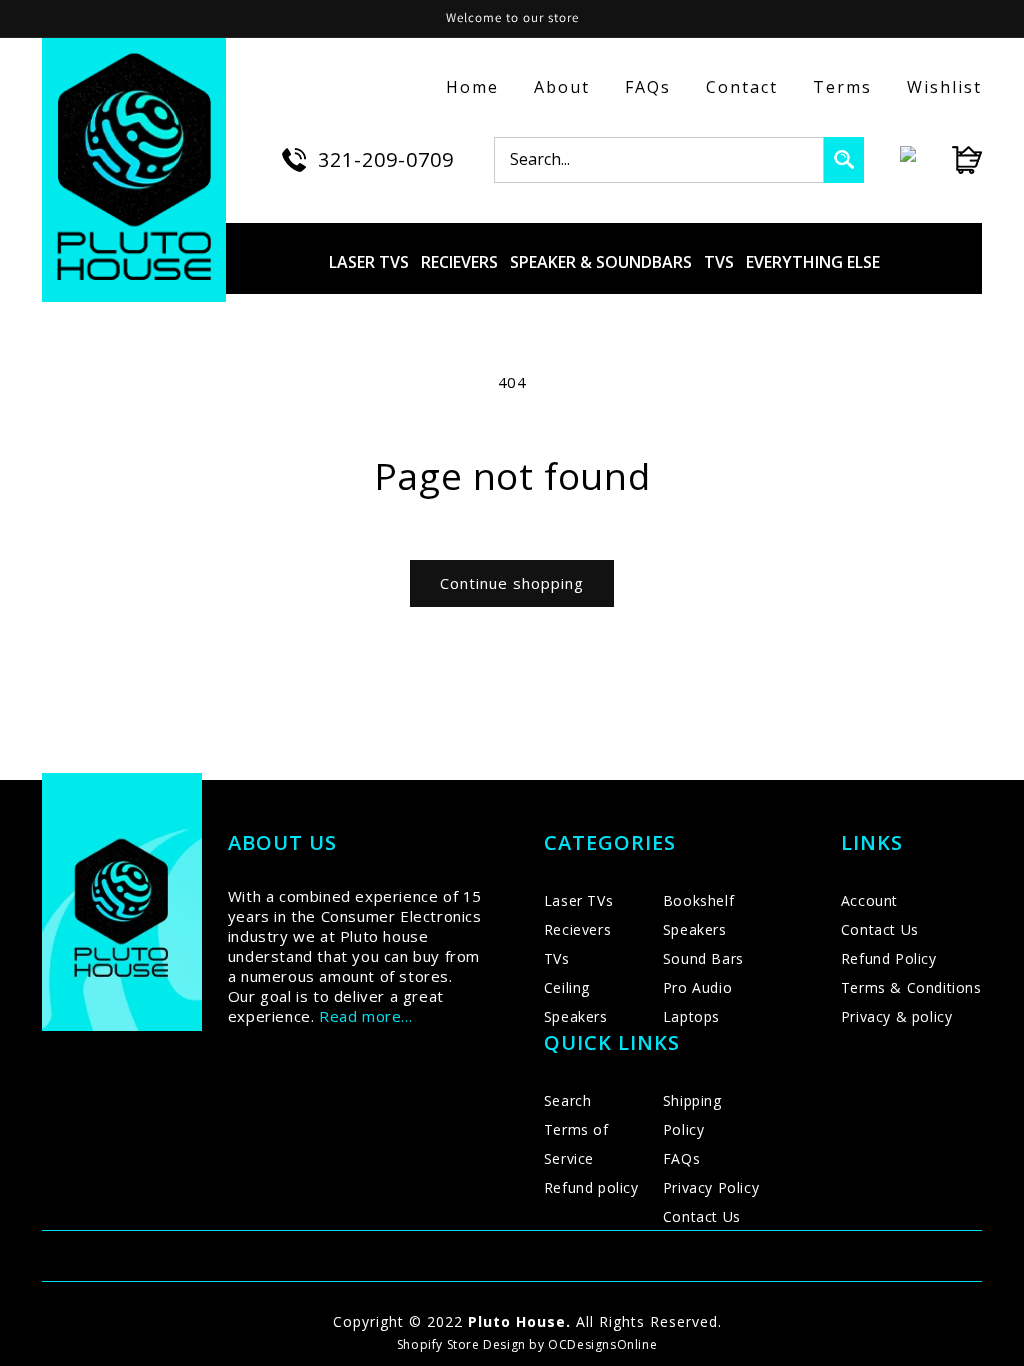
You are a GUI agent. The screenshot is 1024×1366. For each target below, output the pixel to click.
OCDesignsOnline (602, 1344)
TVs (557, 958)
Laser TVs (578, 900)
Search (568, 1100)
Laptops (691, 1016)
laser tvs (369, 262)
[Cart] (949, 160)
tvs (719, 262)
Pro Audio (697, 987)
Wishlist (944, 87)
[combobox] (659, 160)
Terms (842, 87)
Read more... (365, 1016)
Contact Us (702, 1216)
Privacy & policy (897, 1016)
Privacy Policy (711, 1187)
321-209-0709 (386, 159)
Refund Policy (889, 958)
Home (472, 87)
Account (869, 900)
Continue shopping (512, 583)
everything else (813, 262)
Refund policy (591, 1187)
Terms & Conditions (911, 987)
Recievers (577, 929)
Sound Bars (703, 958)
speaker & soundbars (601, 262)
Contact (742, 87)
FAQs (648, 87)
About (562, 87)
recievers (459, 262)
